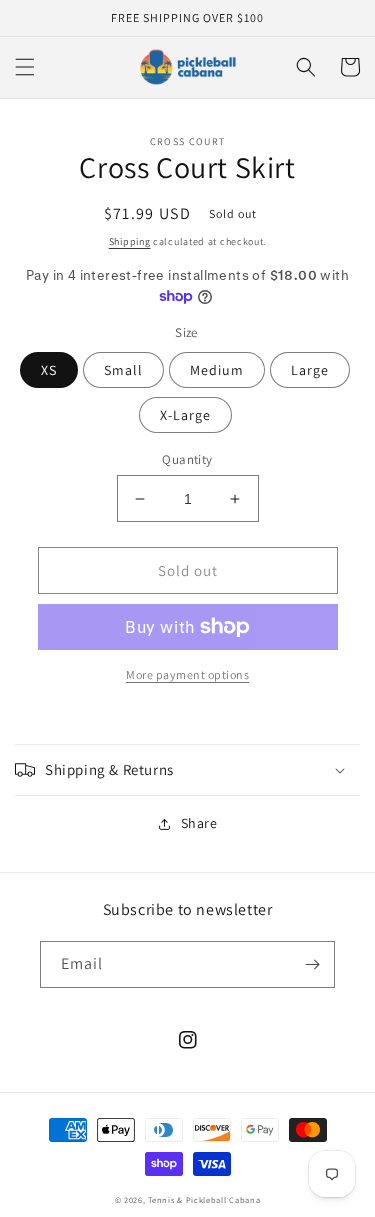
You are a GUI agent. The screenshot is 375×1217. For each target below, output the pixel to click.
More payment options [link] (187, 674)
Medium (217, 370)
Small (123, 370)
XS (49, 370)
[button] (25, 67)
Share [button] (199, 823)
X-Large (185, 415)
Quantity (187, 459)
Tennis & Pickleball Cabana (204, 1199)
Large (310, 370)
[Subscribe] (312, 964)
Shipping (130, 241)
